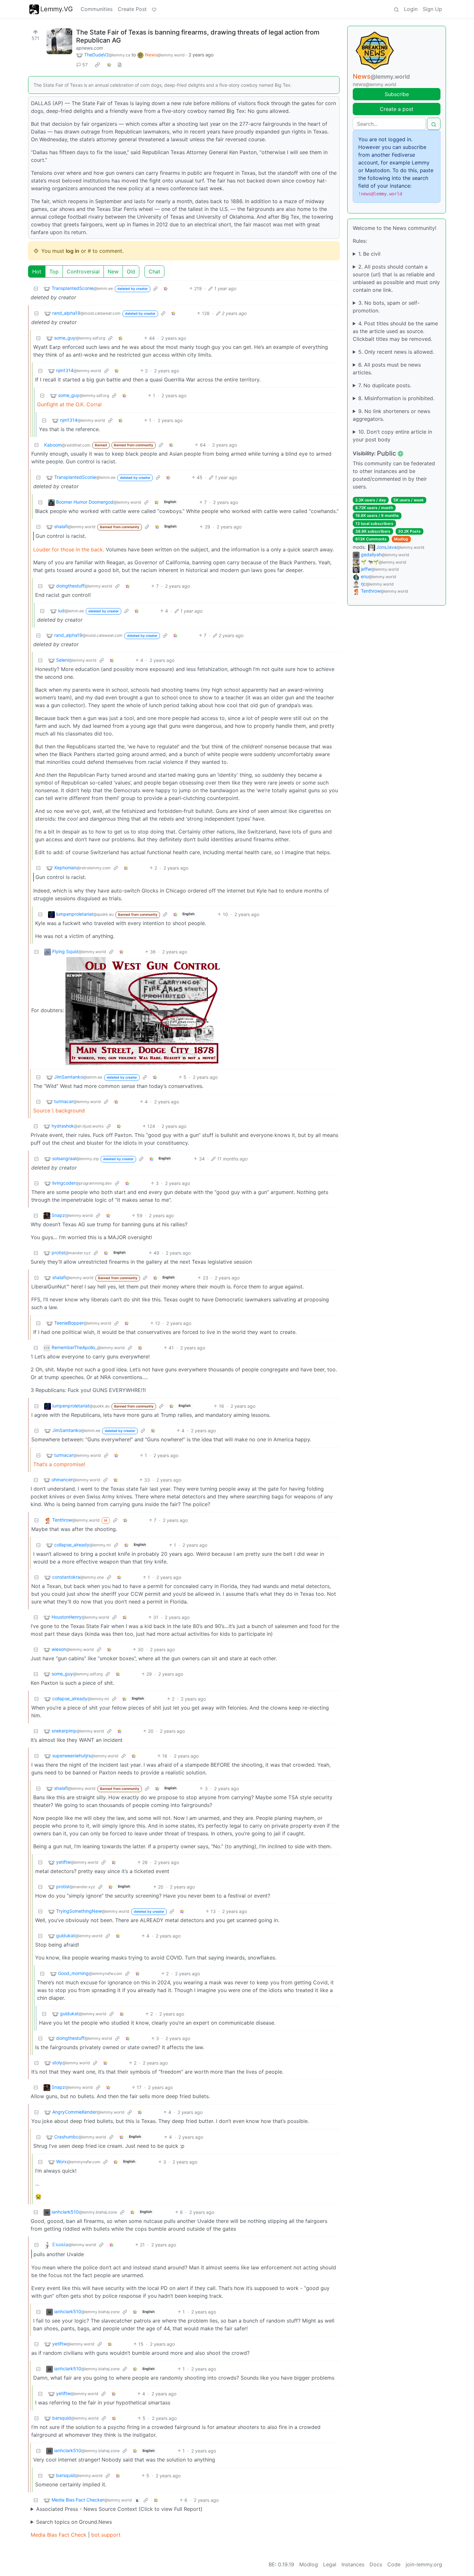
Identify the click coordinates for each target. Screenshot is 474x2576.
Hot (37, 271)
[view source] (120, 65)
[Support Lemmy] (154, 9)
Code (394, 2564)
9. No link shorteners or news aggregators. (391, 415)
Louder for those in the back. (69, 549)
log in (73, 251)
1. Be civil (369, 254)
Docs (376, 2564)
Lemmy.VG (57, 9)
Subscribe (397, 94)
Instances (353, 2564)
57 (85, 65)
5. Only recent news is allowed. (396, 352)
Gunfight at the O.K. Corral (69, 404)
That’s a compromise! (59, 1464)
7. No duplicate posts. (385, 385)
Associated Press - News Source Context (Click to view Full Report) (119, 2509)
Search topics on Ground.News (74, 2522)
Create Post (132, 9)
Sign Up (432, 9)
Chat (154, 271)
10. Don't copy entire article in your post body (392, 436)
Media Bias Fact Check (59, 2535)
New (113, 271)
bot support (106, 2535)
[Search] (396, 9)
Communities (97, 9)
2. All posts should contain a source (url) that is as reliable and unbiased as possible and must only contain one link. (396, 278)
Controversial (83, 271)
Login (411, 9)
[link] (97, 65)
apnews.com (89, 48)
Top (54, 271)
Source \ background (59, 1110)
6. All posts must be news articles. (387, 369)
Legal (330, 2564)
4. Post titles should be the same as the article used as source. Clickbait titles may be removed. (395, 331)
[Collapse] (36, 288)
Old (131, 271)
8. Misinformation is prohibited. (396, 398)
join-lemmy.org (424, 2564)
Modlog (401, 539)
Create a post (397, 109)
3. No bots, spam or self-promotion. (386, 307)
